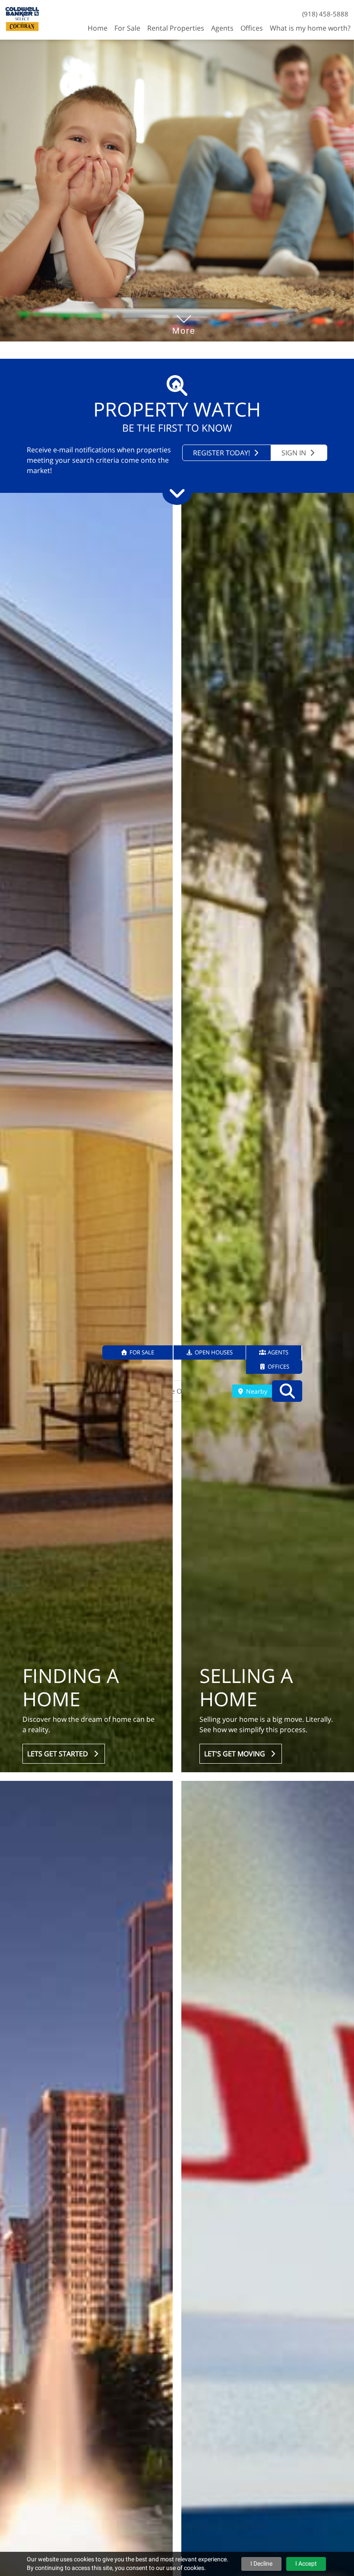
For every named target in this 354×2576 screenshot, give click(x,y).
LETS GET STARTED (59, 1754)
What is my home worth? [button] (310, 28)
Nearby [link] (256, 1391)
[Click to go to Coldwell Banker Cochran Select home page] (22, 19)
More (184, 318)
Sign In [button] (295, 453)
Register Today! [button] (222, 453)
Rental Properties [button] (176, 28)
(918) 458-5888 (325, 14)
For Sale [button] (127, 28)
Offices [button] (252, 28)
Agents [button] (222, 28)
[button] (138, 1352)
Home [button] (98, 28)
